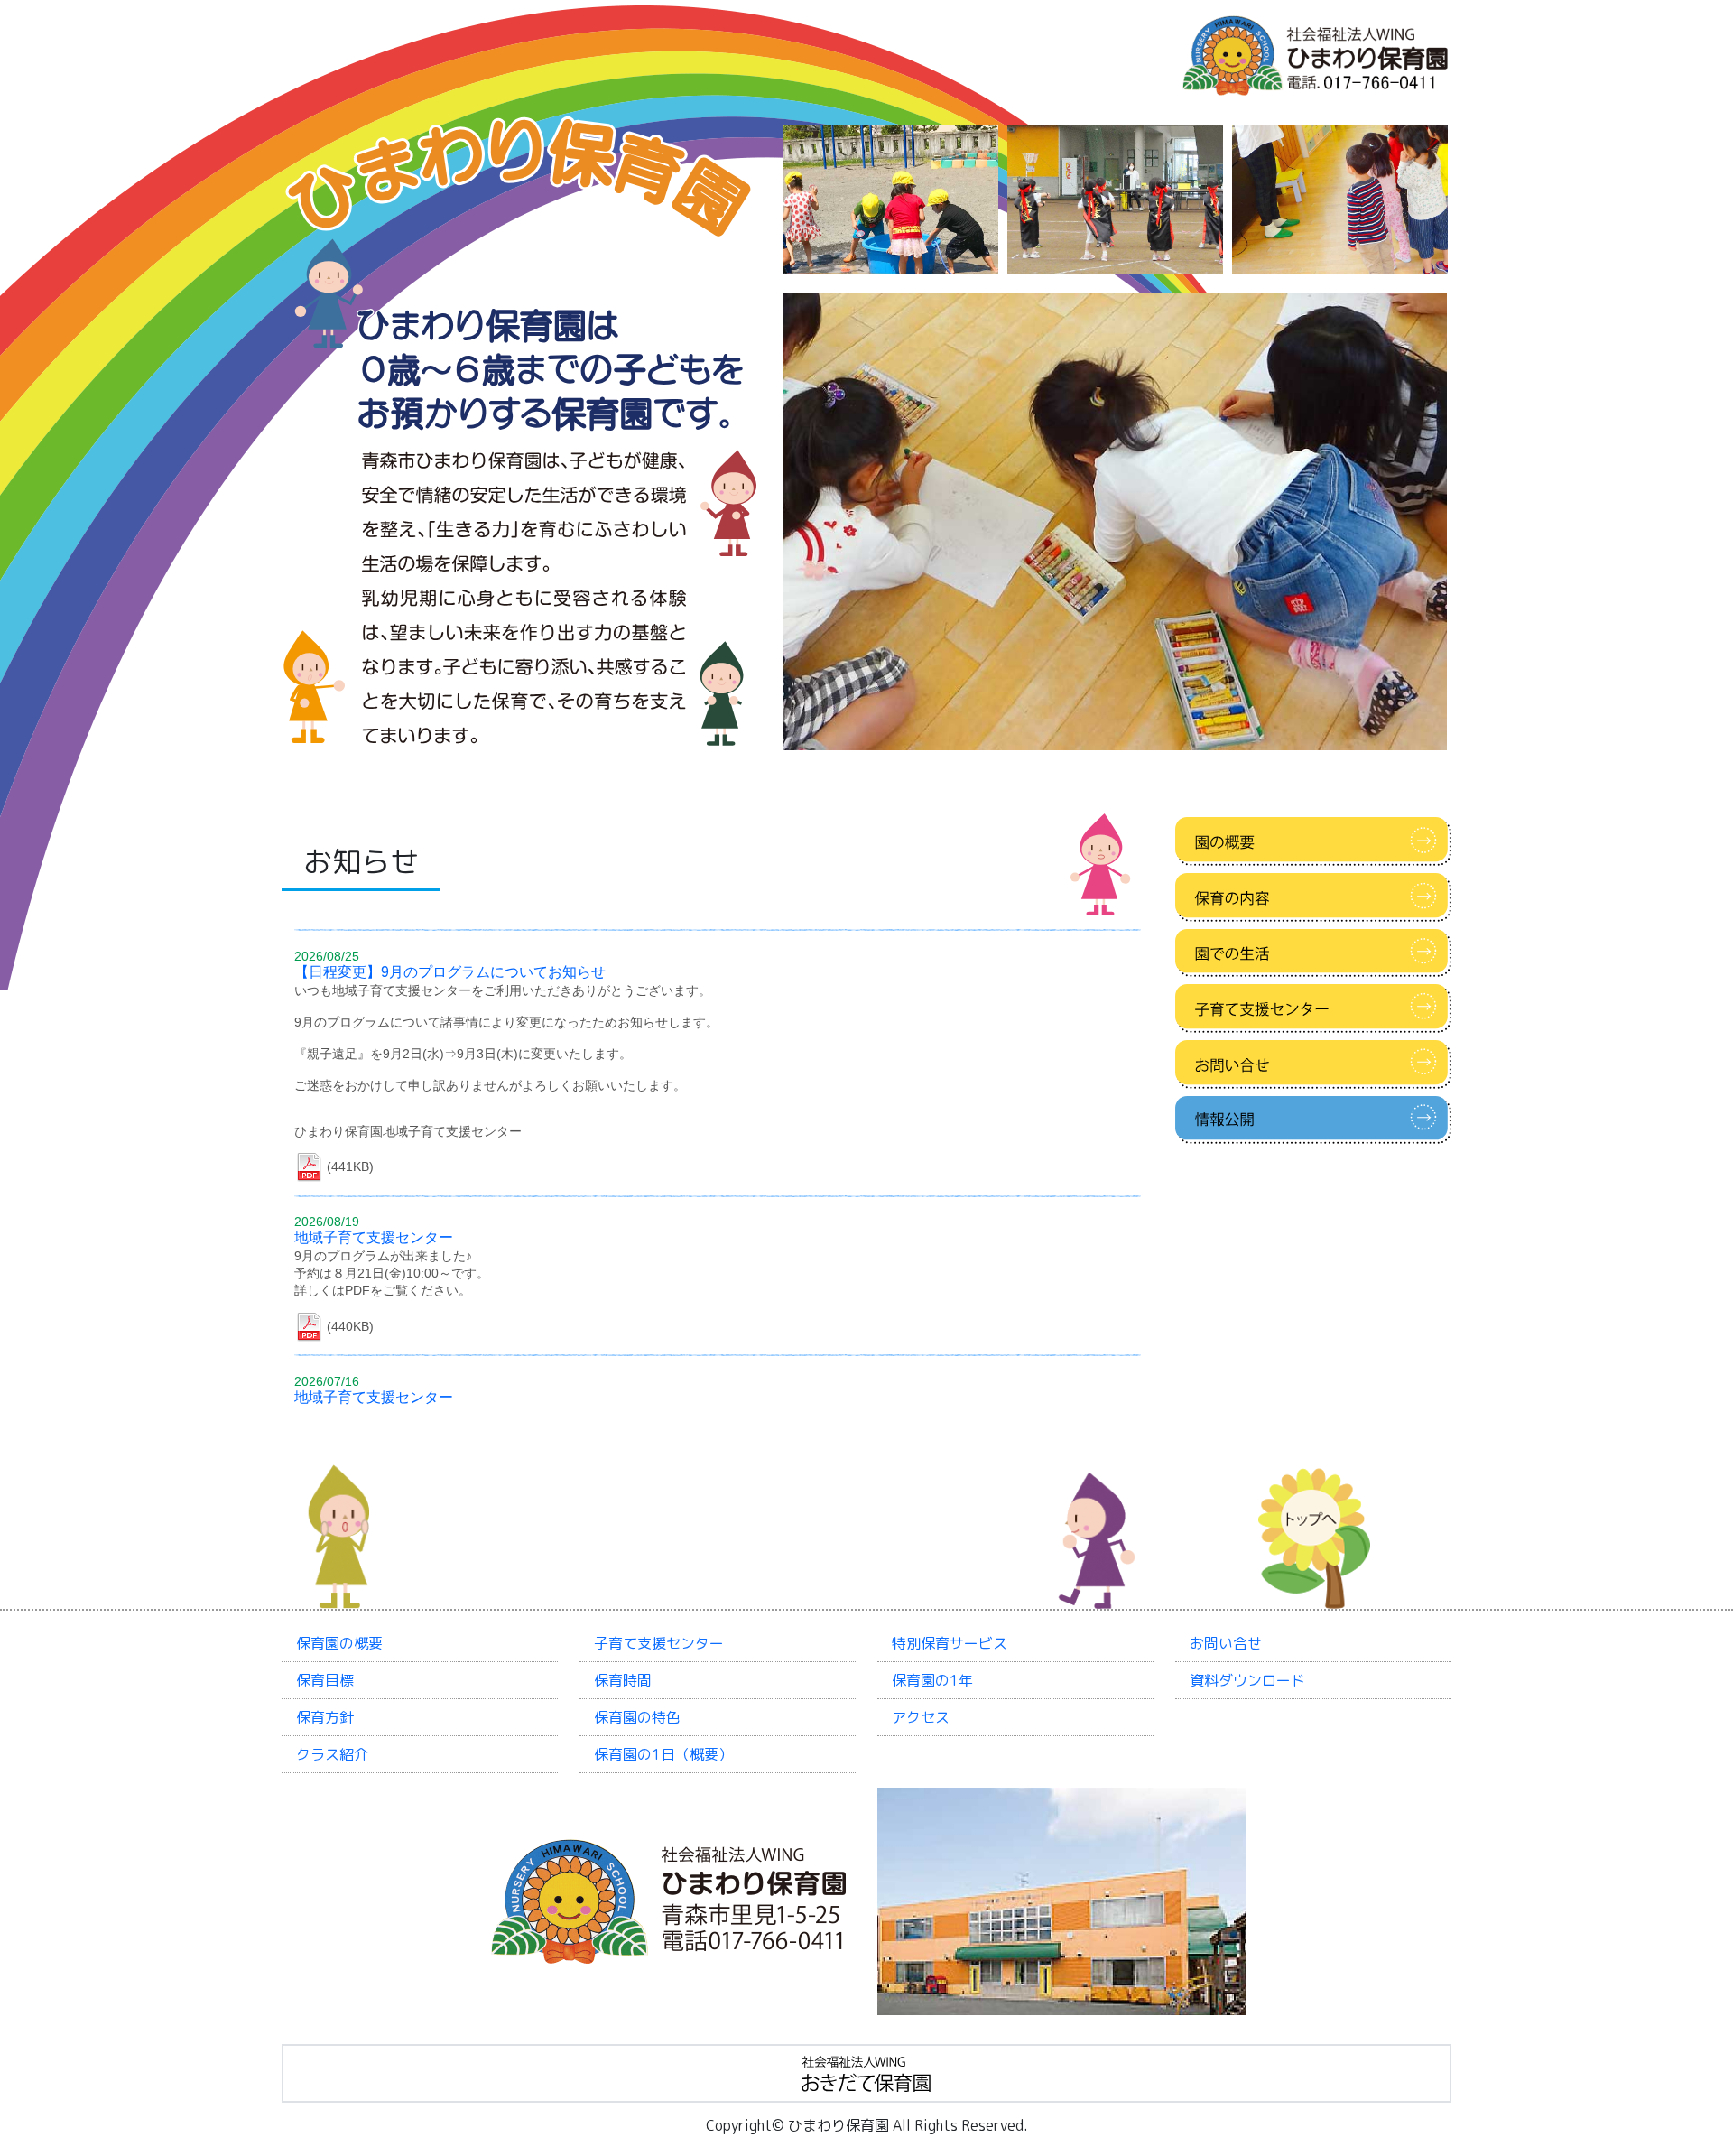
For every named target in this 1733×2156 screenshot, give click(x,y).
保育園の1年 (932, 1680)
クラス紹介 (332, 1754)
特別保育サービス (950, 1643)
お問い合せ (1226, 1643)
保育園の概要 (339, 1643)
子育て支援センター (659, 1643)
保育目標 (325, 1680)
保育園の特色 (637, 1717)
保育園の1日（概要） (663, 1754)
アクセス (921, 1717)
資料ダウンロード (1247, 1680)
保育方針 (325, 1717)
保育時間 (623, 1680)
